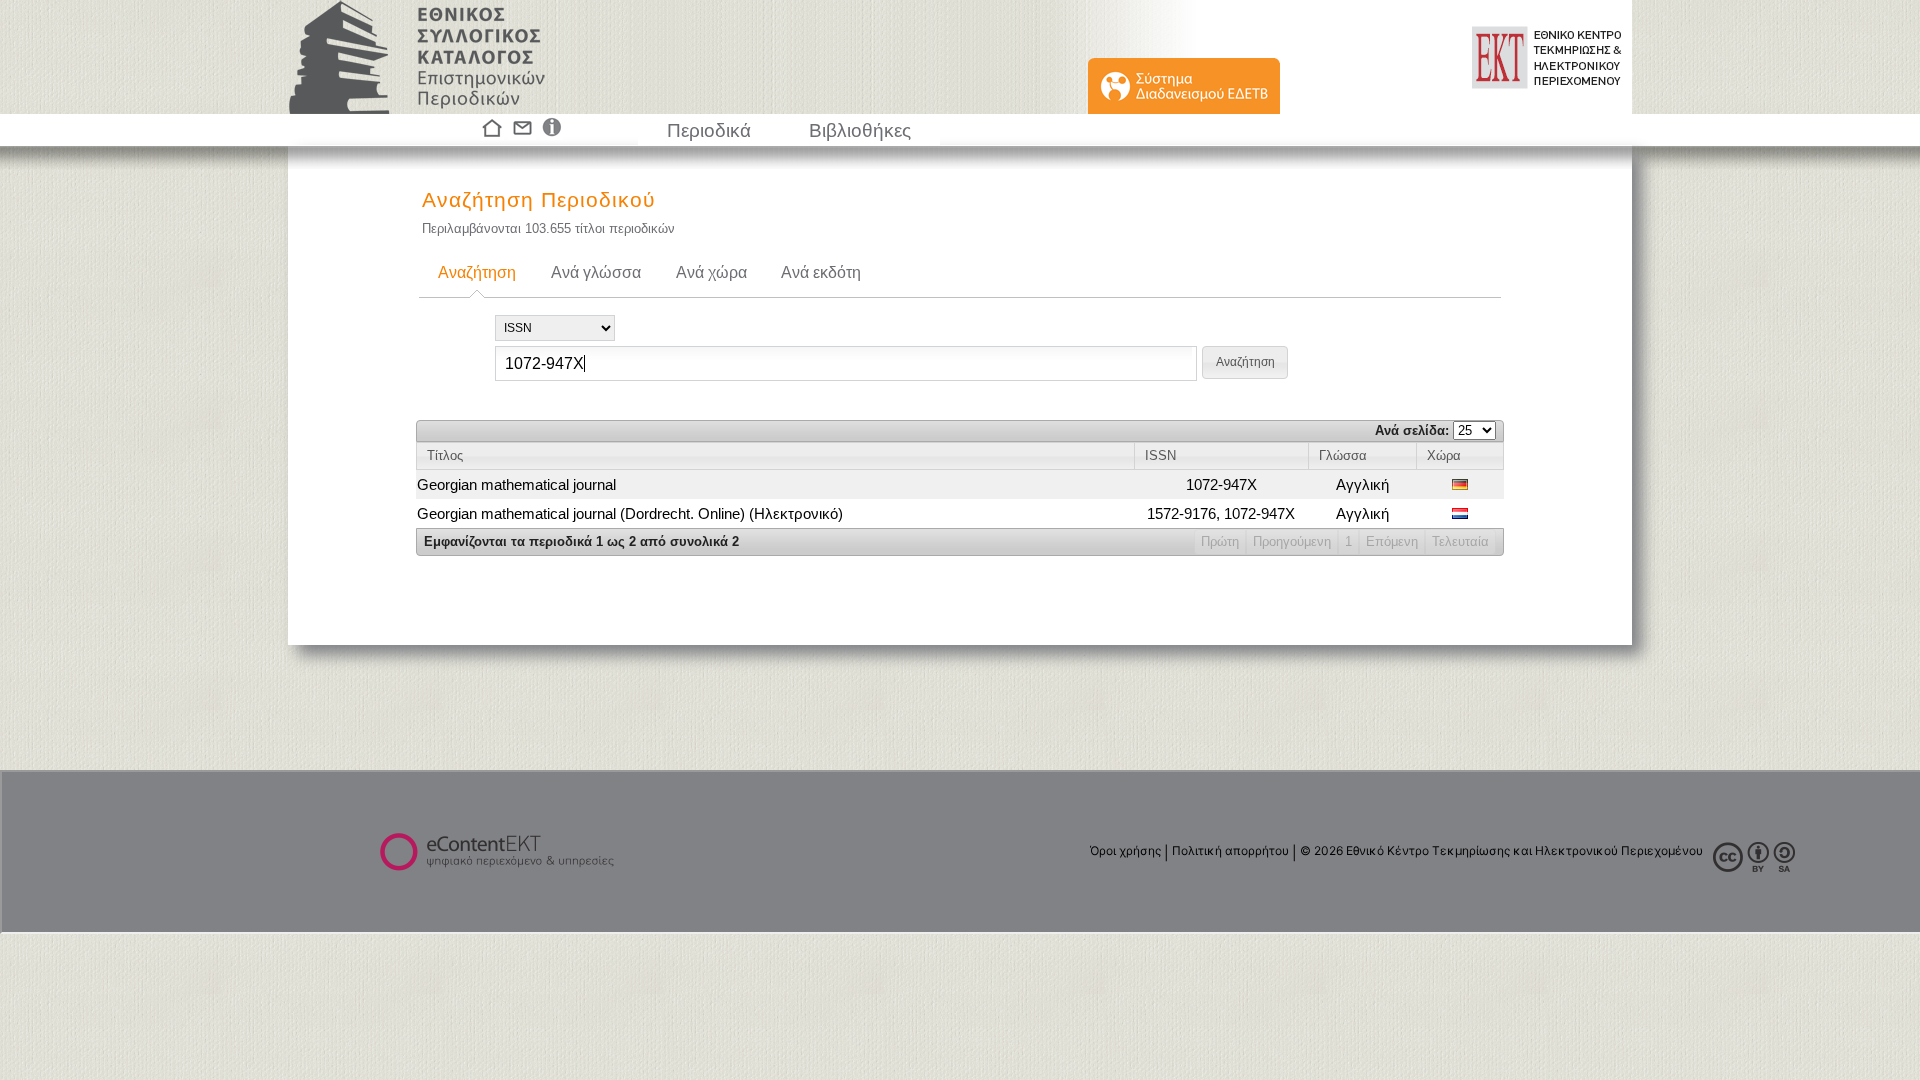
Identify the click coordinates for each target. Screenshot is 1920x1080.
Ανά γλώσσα (596, 272)
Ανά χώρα (711, 272)
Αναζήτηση (477, 272)
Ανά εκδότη (821, 272)
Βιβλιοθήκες (860, 130)
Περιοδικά (709, 130)
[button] (1245, 362)
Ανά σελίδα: (1414, 430)
